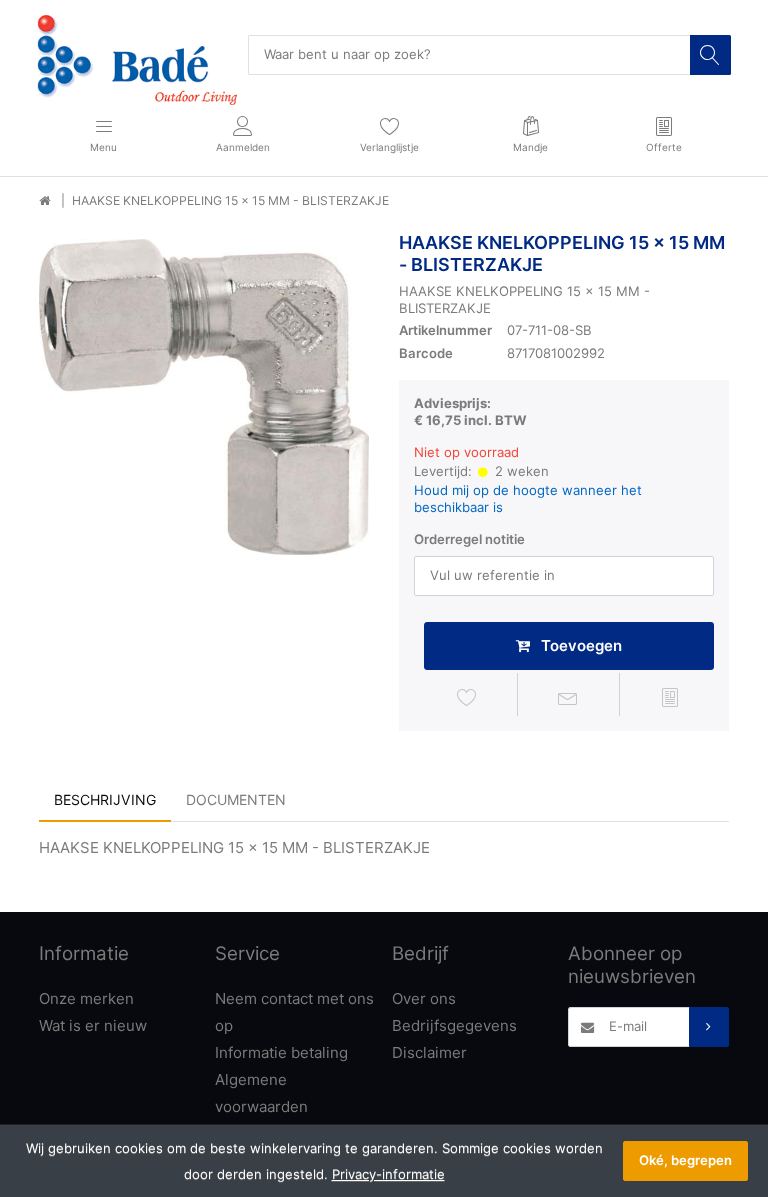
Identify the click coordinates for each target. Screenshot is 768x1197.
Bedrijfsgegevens (454, 1025)
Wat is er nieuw (93, 1025)
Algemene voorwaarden (261, 1093)
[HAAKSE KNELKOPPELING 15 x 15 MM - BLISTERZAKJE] (204, 397)
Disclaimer (429, 1052)
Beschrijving (105, 799)
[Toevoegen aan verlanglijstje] (467, 698)
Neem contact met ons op (294, 1012)
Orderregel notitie (469, 539)
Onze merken (86, 998)
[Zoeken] (710, 55)
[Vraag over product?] (569, 698)
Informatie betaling (281, 1052)
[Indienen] (709, 1027)
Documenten (236, 799)
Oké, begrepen (685, 1160)
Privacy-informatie (388, 1174)
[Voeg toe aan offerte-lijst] (670, 698)
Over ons (424, 998)
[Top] (44, 201)
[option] (204, 397)
